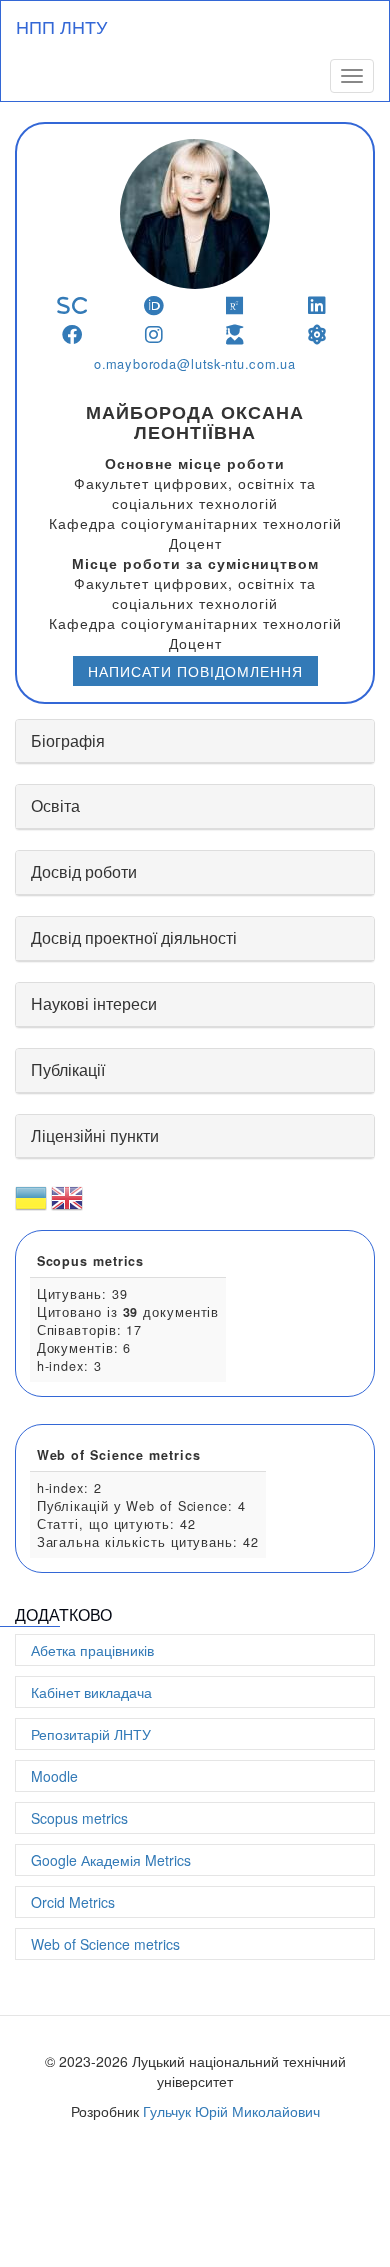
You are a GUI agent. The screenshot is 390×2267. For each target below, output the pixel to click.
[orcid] (154, 305)
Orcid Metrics (73, 1902)
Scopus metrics (79, 1818)
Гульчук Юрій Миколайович (231, 2111)
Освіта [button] (55, 805)
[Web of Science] (317, 334)
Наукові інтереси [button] (94, 1003)
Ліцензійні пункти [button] (95, 1135)
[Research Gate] (235, 305)
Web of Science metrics (105, 1944)
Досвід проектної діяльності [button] (134, 937)
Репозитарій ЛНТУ (91, 1734)
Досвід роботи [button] (84, 871)
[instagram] (154, 334)
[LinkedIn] (317, 305)
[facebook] (72, 334)
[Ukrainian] (31, 1206)
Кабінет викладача (91, 1692)
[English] (67, 1206)
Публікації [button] (68, 1069)
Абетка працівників (92, 1650)
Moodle (54, 1776)
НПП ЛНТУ (61, 26)
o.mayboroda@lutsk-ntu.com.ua (195, 364)
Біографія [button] (68, 740)
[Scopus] (72, 305)
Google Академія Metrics (111, 1860)
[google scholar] (235, 334)
